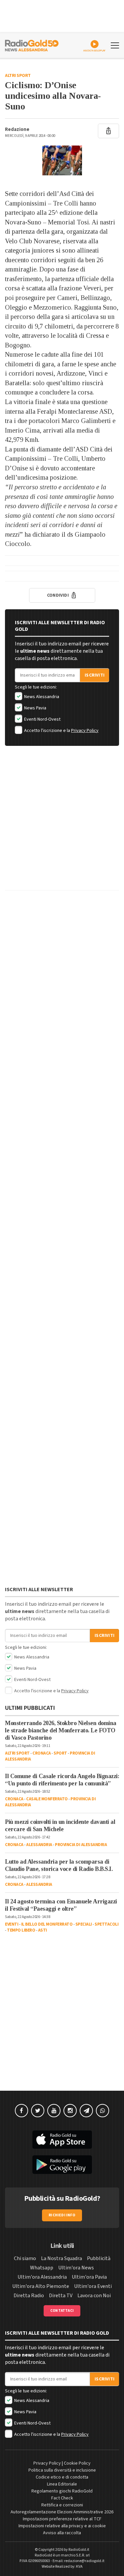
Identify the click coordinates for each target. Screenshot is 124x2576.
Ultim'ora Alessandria (42, 2277)
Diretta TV (61, 2296)
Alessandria (39, 1845)
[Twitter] (38, 2111)
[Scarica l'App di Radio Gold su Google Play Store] (62, 2165)
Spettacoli (106, 1924)
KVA (79, 2567)
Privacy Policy (85, 731)
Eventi (12, 1924)
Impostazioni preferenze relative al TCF (62, 2519)
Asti (42, 1930)
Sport (60, 1753)
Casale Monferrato (47, 1799)
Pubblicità (99, 2258)
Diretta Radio (29, 2296)
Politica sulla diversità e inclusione (62, 2470)
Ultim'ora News (76, 2268)
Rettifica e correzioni (62, 2505)
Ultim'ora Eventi (93, 2286)
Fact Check (62, 2498)
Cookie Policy (77, 2463)
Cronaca (42, 1753)
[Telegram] (86, 2111)
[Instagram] (70, 2111)
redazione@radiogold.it (84, 2561)
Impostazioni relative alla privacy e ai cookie (62, 2526)
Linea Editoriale (62, 2484)
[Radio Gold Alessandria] (32, 45)
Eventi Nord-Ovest (42, 719)
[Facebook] (21, 2111)
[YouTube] (54, 2111)
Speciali (84, 1924)
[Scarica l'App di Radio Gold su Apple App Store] (62, 2140)
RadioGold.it (79, 2550)
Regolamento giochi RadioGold (62, 2491)
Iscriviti (95, 675)
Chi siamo (25, 2258)
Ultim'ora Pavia (89, 2277)
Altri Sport (18, 76)
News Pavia (35, 708)
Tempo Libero (21, 1930)
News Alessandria (41, 697)
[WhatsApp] (103, 2111)
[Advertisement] (62, 823)
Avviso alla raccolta (62, 2533)
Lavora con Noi (94, 2296)
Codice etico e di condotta (62, 2477)
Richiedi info (62, 2215)
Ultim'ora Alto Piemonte (41, 2286)
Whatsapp (42, 2268)
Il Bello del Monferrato (47, 1924)
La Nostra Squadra (62, 2258)
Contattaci (62, 2311)
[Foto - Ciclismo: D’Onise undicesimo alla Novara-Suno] (62, 160)
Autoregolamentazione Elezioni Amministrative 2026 (62, 2512)
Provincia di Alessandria (81, 1845)
